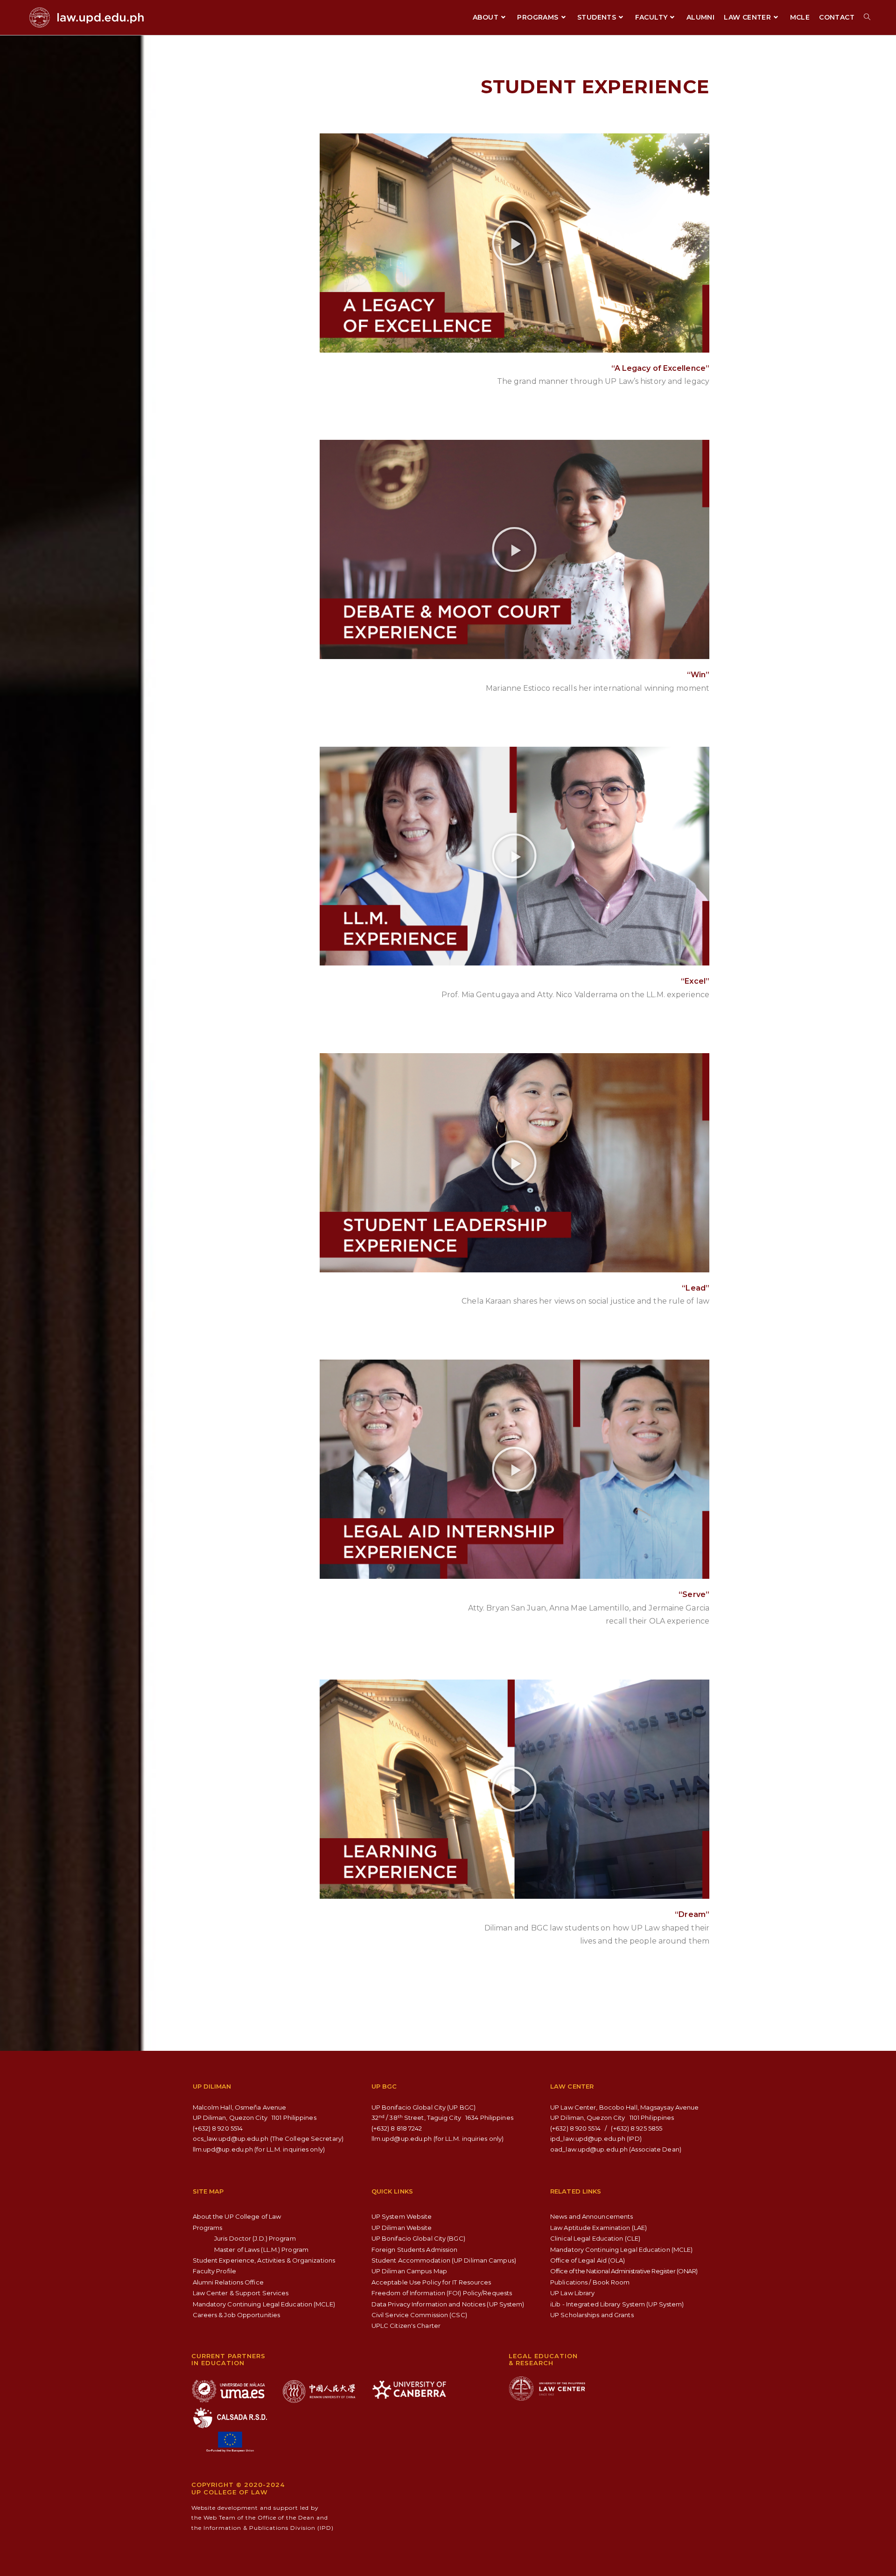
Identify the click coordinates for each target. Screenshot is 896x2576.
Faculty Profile (215, 2271)
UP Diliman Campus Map (409, 2271)
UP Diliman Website (402, 2228)
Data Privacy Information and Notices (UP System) (448, 2304)
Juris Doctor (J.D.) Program (255, 2238)
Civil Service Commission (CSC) (419, 2315)
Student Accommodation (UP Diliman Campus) (444, 2260)
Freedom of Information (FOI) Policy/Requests (442, 2293)
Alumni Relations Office (228, 2282)
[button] (514, 243)
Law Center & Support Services (241, 2293)
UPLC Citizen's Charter (406, 2326)
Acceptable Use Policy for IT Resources (431, 2282)
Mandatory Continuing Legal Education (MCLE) (264, 2304)
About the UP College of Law (237, 2216)
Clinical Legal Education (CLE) (595, 2238)
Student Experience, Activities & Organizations (264, 2260)
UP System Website (402, 2216)
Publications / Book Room (590, 2282)
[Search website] (867, 17)
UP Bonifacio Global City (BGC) (418, 2238)
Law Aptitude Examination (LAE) (598, 2228)
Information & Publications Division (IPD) (269, 2528)
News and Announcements (591, 2216)
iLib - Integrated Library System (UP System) (617, 2304)
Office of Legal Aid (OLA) (588, 2260)
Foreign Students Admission (415, 2250)
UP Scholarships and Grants (592, 2315)
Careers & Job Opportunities (237, 2315)
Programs (208, 2228)
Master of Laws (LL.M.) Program (261, 2250)
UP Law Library (572, 2293)
